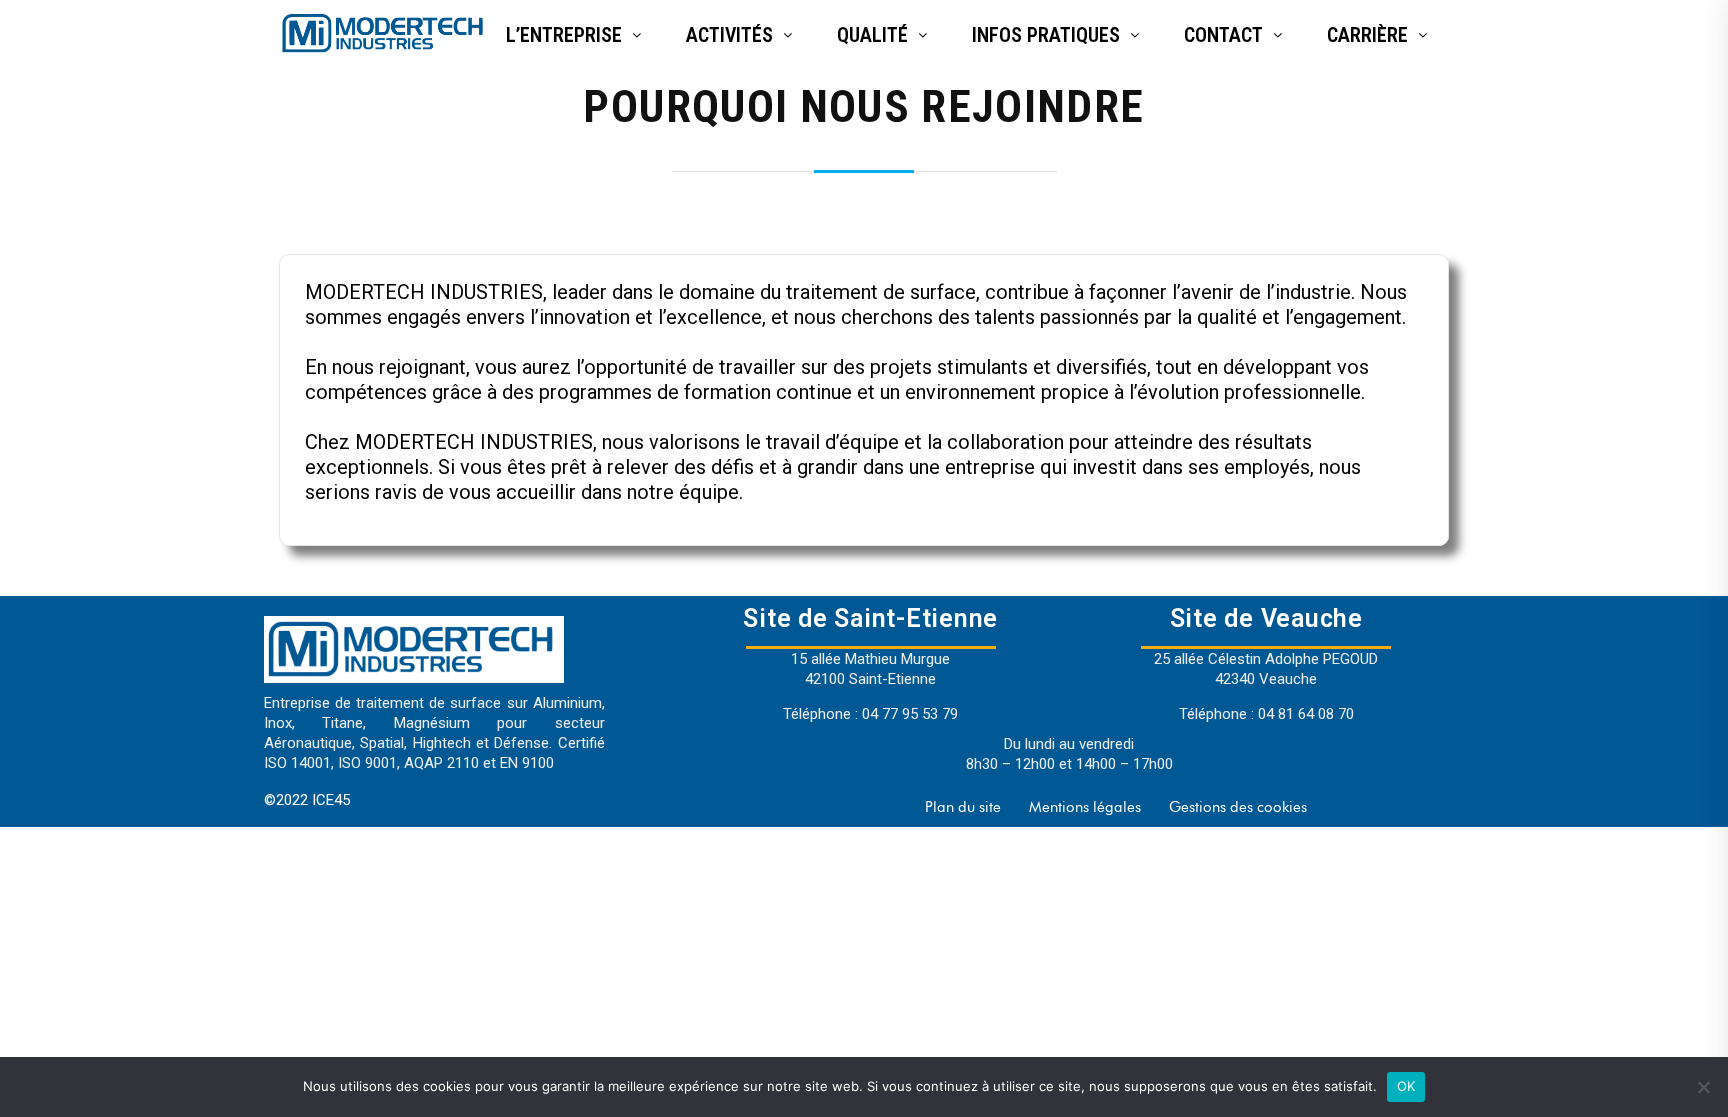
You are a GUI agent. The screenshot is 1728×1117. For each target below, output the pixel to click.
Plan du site (963, 807)
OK (1406, 1086)
